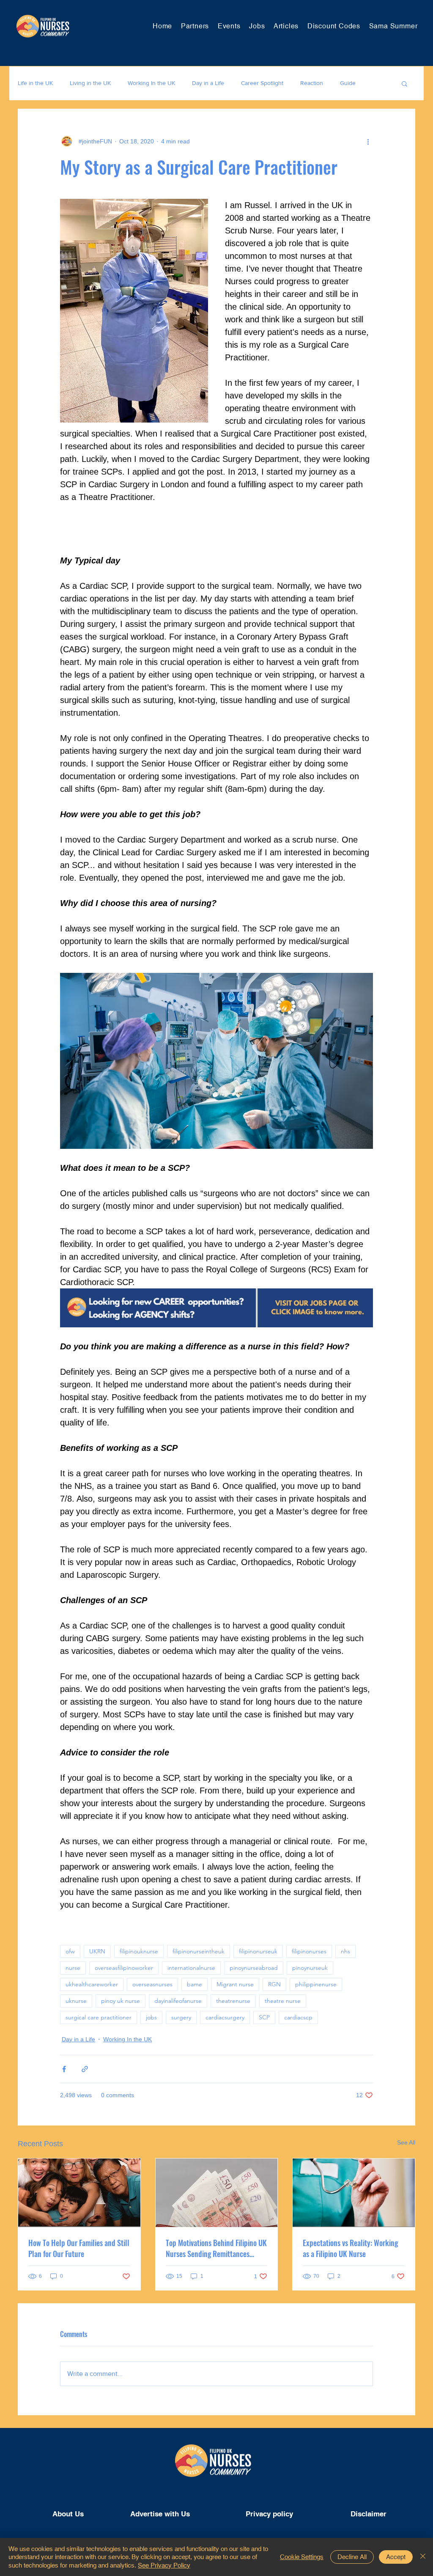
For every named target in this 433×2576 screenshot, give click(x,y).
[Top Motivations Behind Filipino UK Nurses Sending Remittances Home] (217, 2193)
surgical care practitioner (99, 2017)
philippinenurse (316, 1984)
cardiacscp (298, 2017)
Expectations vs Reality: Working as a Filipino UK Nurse (350, 2248)
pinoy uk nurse (121, 2001)
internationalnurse (191, 1968)
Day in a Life (208, 83)
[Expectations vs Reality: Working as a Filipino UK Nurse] (354, 2193)
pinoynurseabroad (254, 1968)
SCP (264, 2017)
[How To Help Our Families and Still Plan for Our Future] (79, 2193)
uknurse (76, 2001)
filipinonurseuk (258, 1951)
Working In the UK (151, 83)
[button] (404, 83)
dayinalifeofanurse (178, 2001)
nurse (73, 1968)
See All (406, 2142)
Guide (348, 83)
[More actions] (368, 141)
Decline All (352, 2557)
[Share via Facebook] (64, 2069)
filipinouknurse (139, 1951)
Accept (396, 2557)
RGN (274, 1984)
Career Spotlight (262, 83)
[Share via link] (85, 2069)
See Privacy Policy (164, 2565)
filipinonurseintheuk (199, 1951)
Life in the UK (35, 83)
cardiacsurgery (225, 2017)
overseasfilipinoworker (124, 1968)
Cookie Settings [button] (302, 2557)
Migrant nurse (235, 1984)
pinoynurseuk (310, 1968)
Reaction (312, 83)
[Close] (423, 2557)
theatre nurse (283, 2001)
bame (195, 1984)
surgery (181, 2017)
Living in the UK (90, 83)
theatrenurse (233, 2001)
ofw (70, 1951)
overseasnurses (152, 1984)
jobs (151, 2017)
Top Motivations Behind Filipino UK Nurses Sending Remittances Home (216, 2248)
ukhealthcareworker (92, 1984)
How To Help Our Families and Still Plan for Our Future (79, 2248)
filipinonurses (309, 1951)
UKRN (97, 1951)
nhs (345, 1951)
